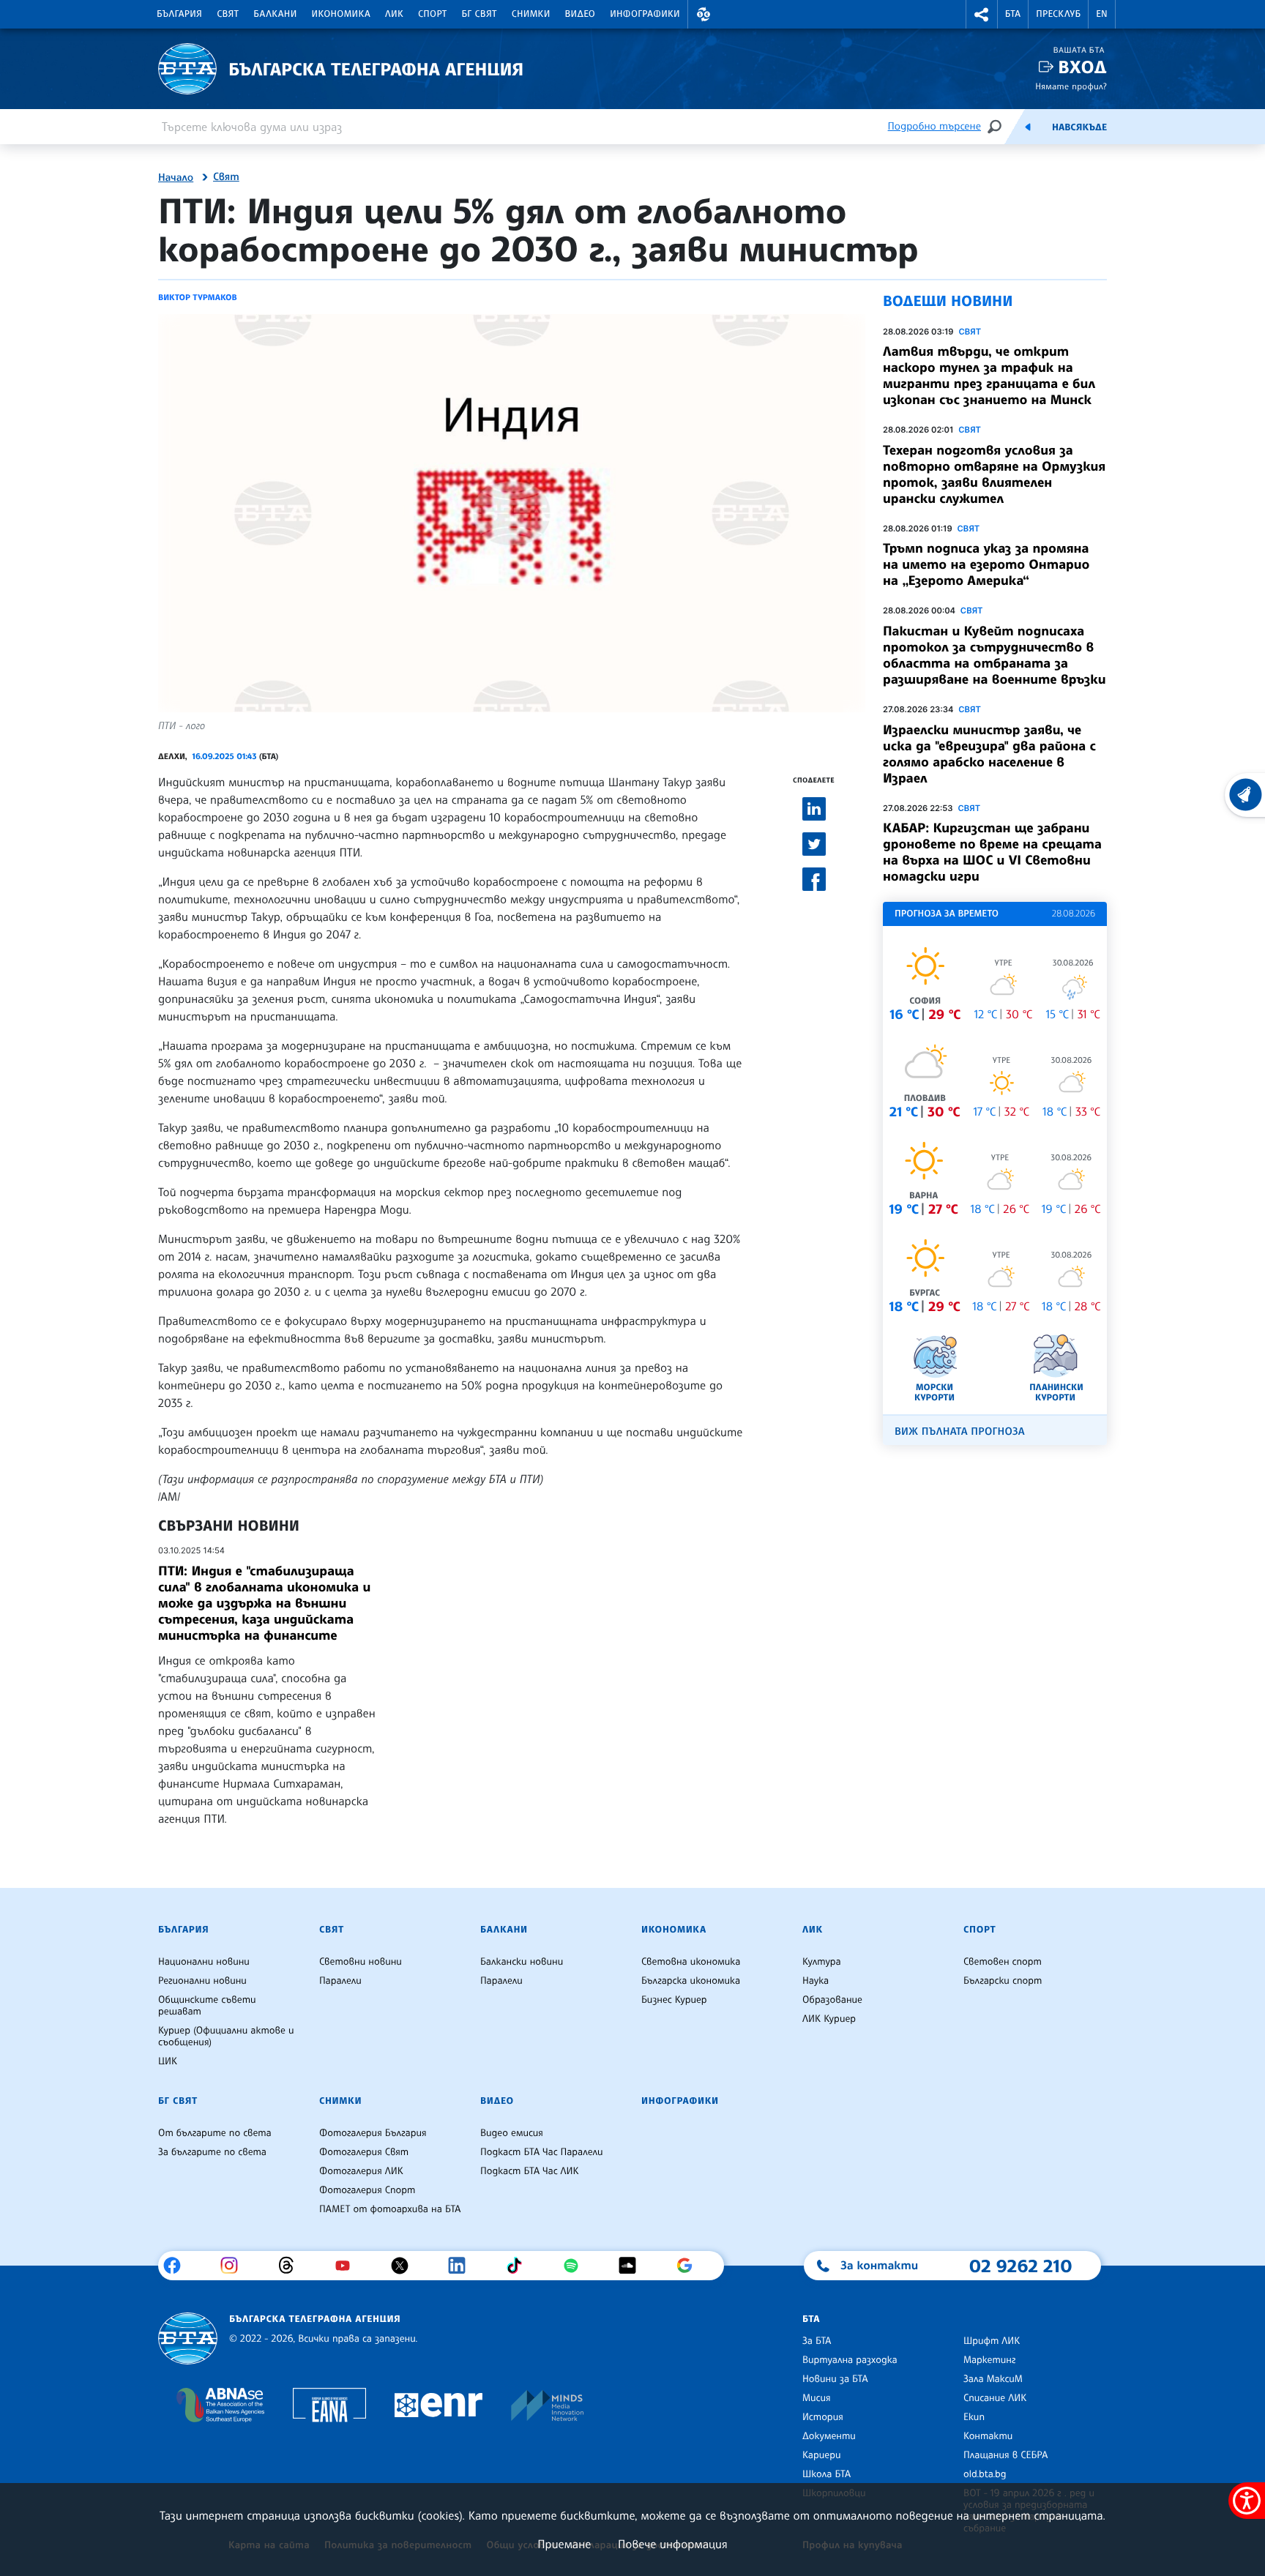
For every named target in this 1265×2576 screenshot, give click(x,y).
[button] (704, 14)
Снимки (531, 14)
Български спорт (1003, 1981)
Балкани (275, 14)
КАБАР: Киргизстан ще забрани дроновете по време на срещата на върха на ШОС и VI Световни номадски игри (992, 852)
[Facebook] (178, 2266)
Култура (822, 1962)
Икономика (342, 14)
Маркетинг (989, 2360)
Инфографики (645, 14)
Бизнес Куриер (674, 2000)
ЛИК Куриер (829, 2019)
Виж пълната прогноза (960, 1431)
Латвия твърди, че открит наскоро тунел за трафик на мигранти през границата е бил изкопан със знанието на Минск (989, 376)
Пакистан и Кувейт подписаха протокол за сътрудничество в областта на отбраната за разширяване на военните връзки (994, 655)
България (179, 14)
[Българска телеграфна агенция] (188, 2338)
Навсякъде (1079, 127)
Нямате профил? (1071, 86)
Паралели (340, 1981)
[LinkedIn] (462, 2266)
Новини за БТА (835, 2379)
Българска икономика (691, 1981)
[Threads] (292, 2266)
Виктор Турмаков (198, 297)
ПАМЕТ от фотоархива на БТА (390, 2209)
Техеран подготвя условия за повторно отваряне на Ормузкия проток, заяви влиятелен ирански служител (994, 474)
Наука (816, 1981)
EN (1102, 14)
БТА (1013, 14)
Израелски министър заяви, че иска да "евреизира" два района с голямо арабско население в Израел (989, 754)
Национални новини (204, 1962)
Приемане (564, 2544)
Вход (1082, 67)
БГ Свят (479, 14)
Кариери (822, 2455)
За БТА (817, 2341)
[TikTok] (519, 2266)
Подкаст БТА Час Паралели (541, 2152)
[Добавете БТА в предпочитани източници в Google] (690, 2266)
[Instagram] (235, 2266)
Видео (581, 14)
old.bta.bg (985, 2474)
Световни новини (361, 1962)
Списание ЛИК (995, 2398)
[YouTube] (348, 2266)
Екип (974, 2417)
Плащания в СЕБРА (1005, 2455)
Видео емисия (512, 2133)
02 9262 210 (1020, 2266)
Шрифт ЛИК (992, 2341)
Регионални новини (202, 1981)
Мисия (817, 2398)
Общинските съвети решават (207, 2006)
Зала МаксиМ (993, 2379)
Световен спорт (1003, 1962)
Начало (176, 178)
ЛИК (394, 14)
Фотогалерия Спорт (367, 2190)
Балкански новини (522, 1962)
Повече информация (673, 2544)
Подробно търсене (934, 126)
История (823, 2417)
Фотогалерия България (373, 2133)
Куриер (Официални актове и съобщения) (226, 2036)
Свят (228, 14)
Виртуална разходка (850, 2360)
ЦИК (168, 2061)
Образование (832, 2000)
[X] (405, 2266)
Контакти (988, 2436)
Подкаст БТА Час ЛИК (530, 2171)
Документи (829, 2436)
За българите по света (212, 2152)
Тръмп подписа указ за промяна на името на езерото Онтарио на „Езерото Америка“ (986, 564)
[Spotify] (576, 2266)
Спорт (432, 14)
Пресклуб (1058, 14)
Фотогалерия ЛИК (361, 2171)
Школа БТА (826, 2474)
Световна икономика (691, 1962)
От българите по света (215, 2133)
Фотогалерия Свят (364, 2152)
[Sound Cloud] (633, 2266)
